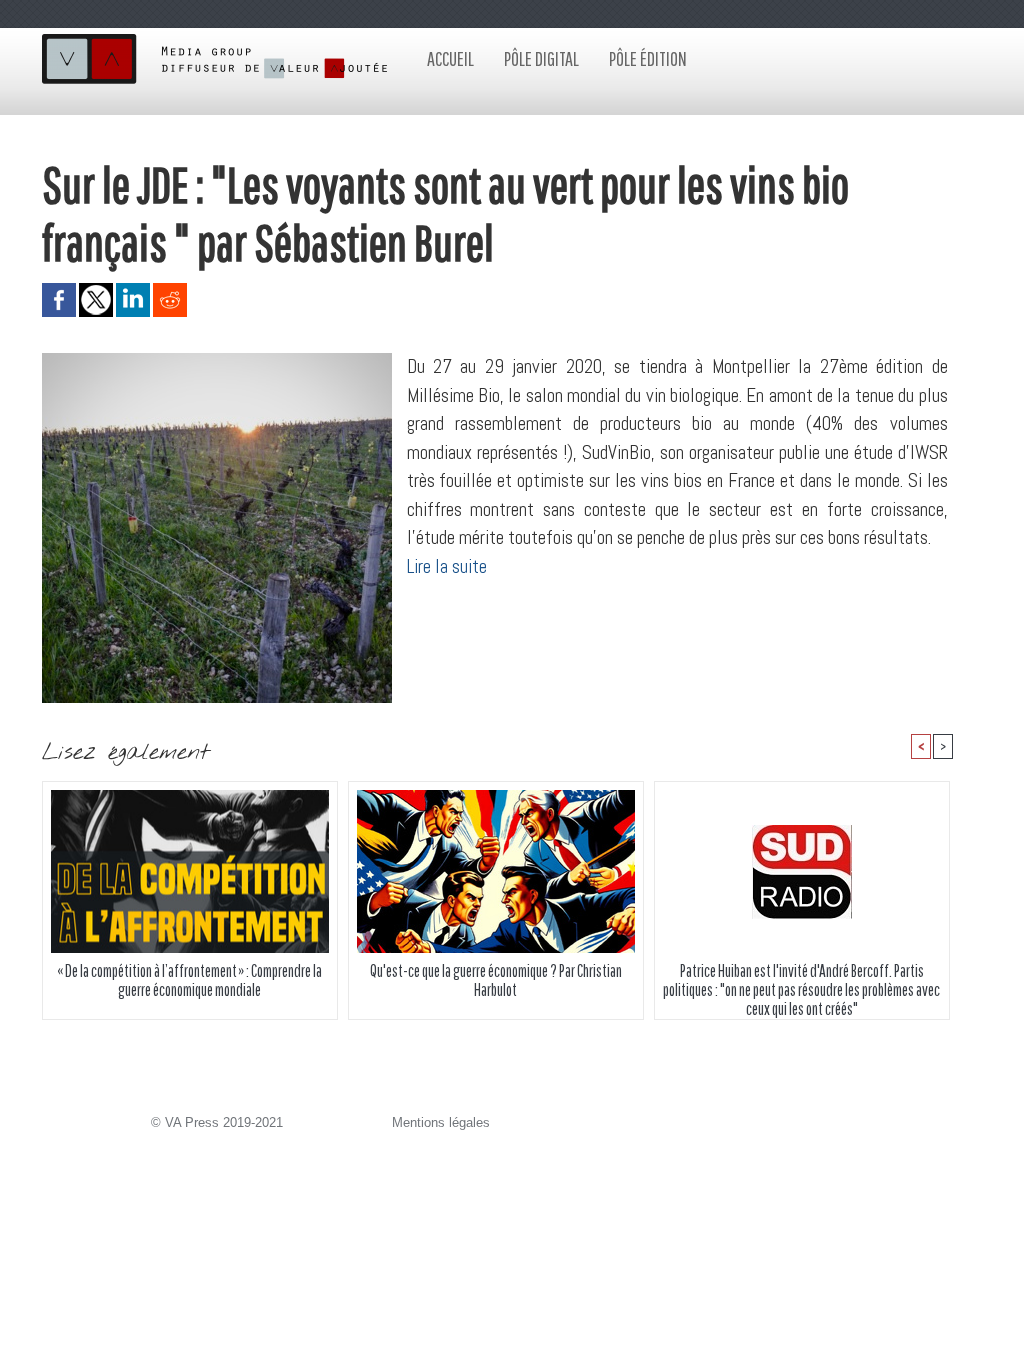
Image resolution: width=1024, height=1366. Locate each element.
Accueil (450, 58)
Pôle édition (648, 58)
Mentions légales (441, 1122)
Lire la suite (447, 566)
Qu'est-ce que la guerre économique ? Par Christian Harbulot (496, 980)
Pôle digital (541, 58)
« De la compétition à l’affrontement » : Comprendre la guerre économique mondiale (189, 980)
